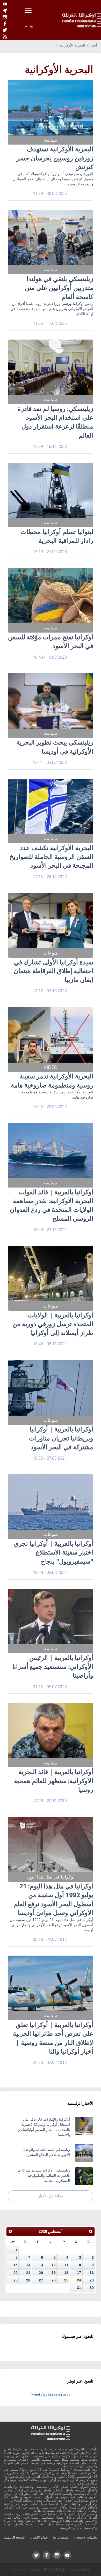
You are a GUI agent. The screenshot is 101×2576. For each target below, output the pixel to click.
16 (92, 2273)
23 (92, 2280)
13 (41, 2265)
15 (16, 2265)
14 (28, 2265)
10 (79, 2265)
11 (66, 2265)
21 (28, 2273)
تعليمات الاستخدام (85, 2537)
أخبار (93, 45)
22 (16, 2273)
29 (16, 2280)
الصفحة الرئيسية (15, 2537)
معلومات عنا (61, 2537)
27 (41, 2280)
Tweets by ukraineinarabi (51, 2394)
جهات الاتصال (39, 2537)
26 (54, 2280)
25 (66, 2280)
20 (41, 2273)
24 (79, 2280)
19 (54, 2273)
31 (79, 2288)
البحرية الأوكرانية (72, 45)
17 (79, 2273)
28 (28, 2280)
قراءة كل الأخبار (51, 2196)
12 (54, 2265)
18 (66, 2273)
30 (92, 2288)
